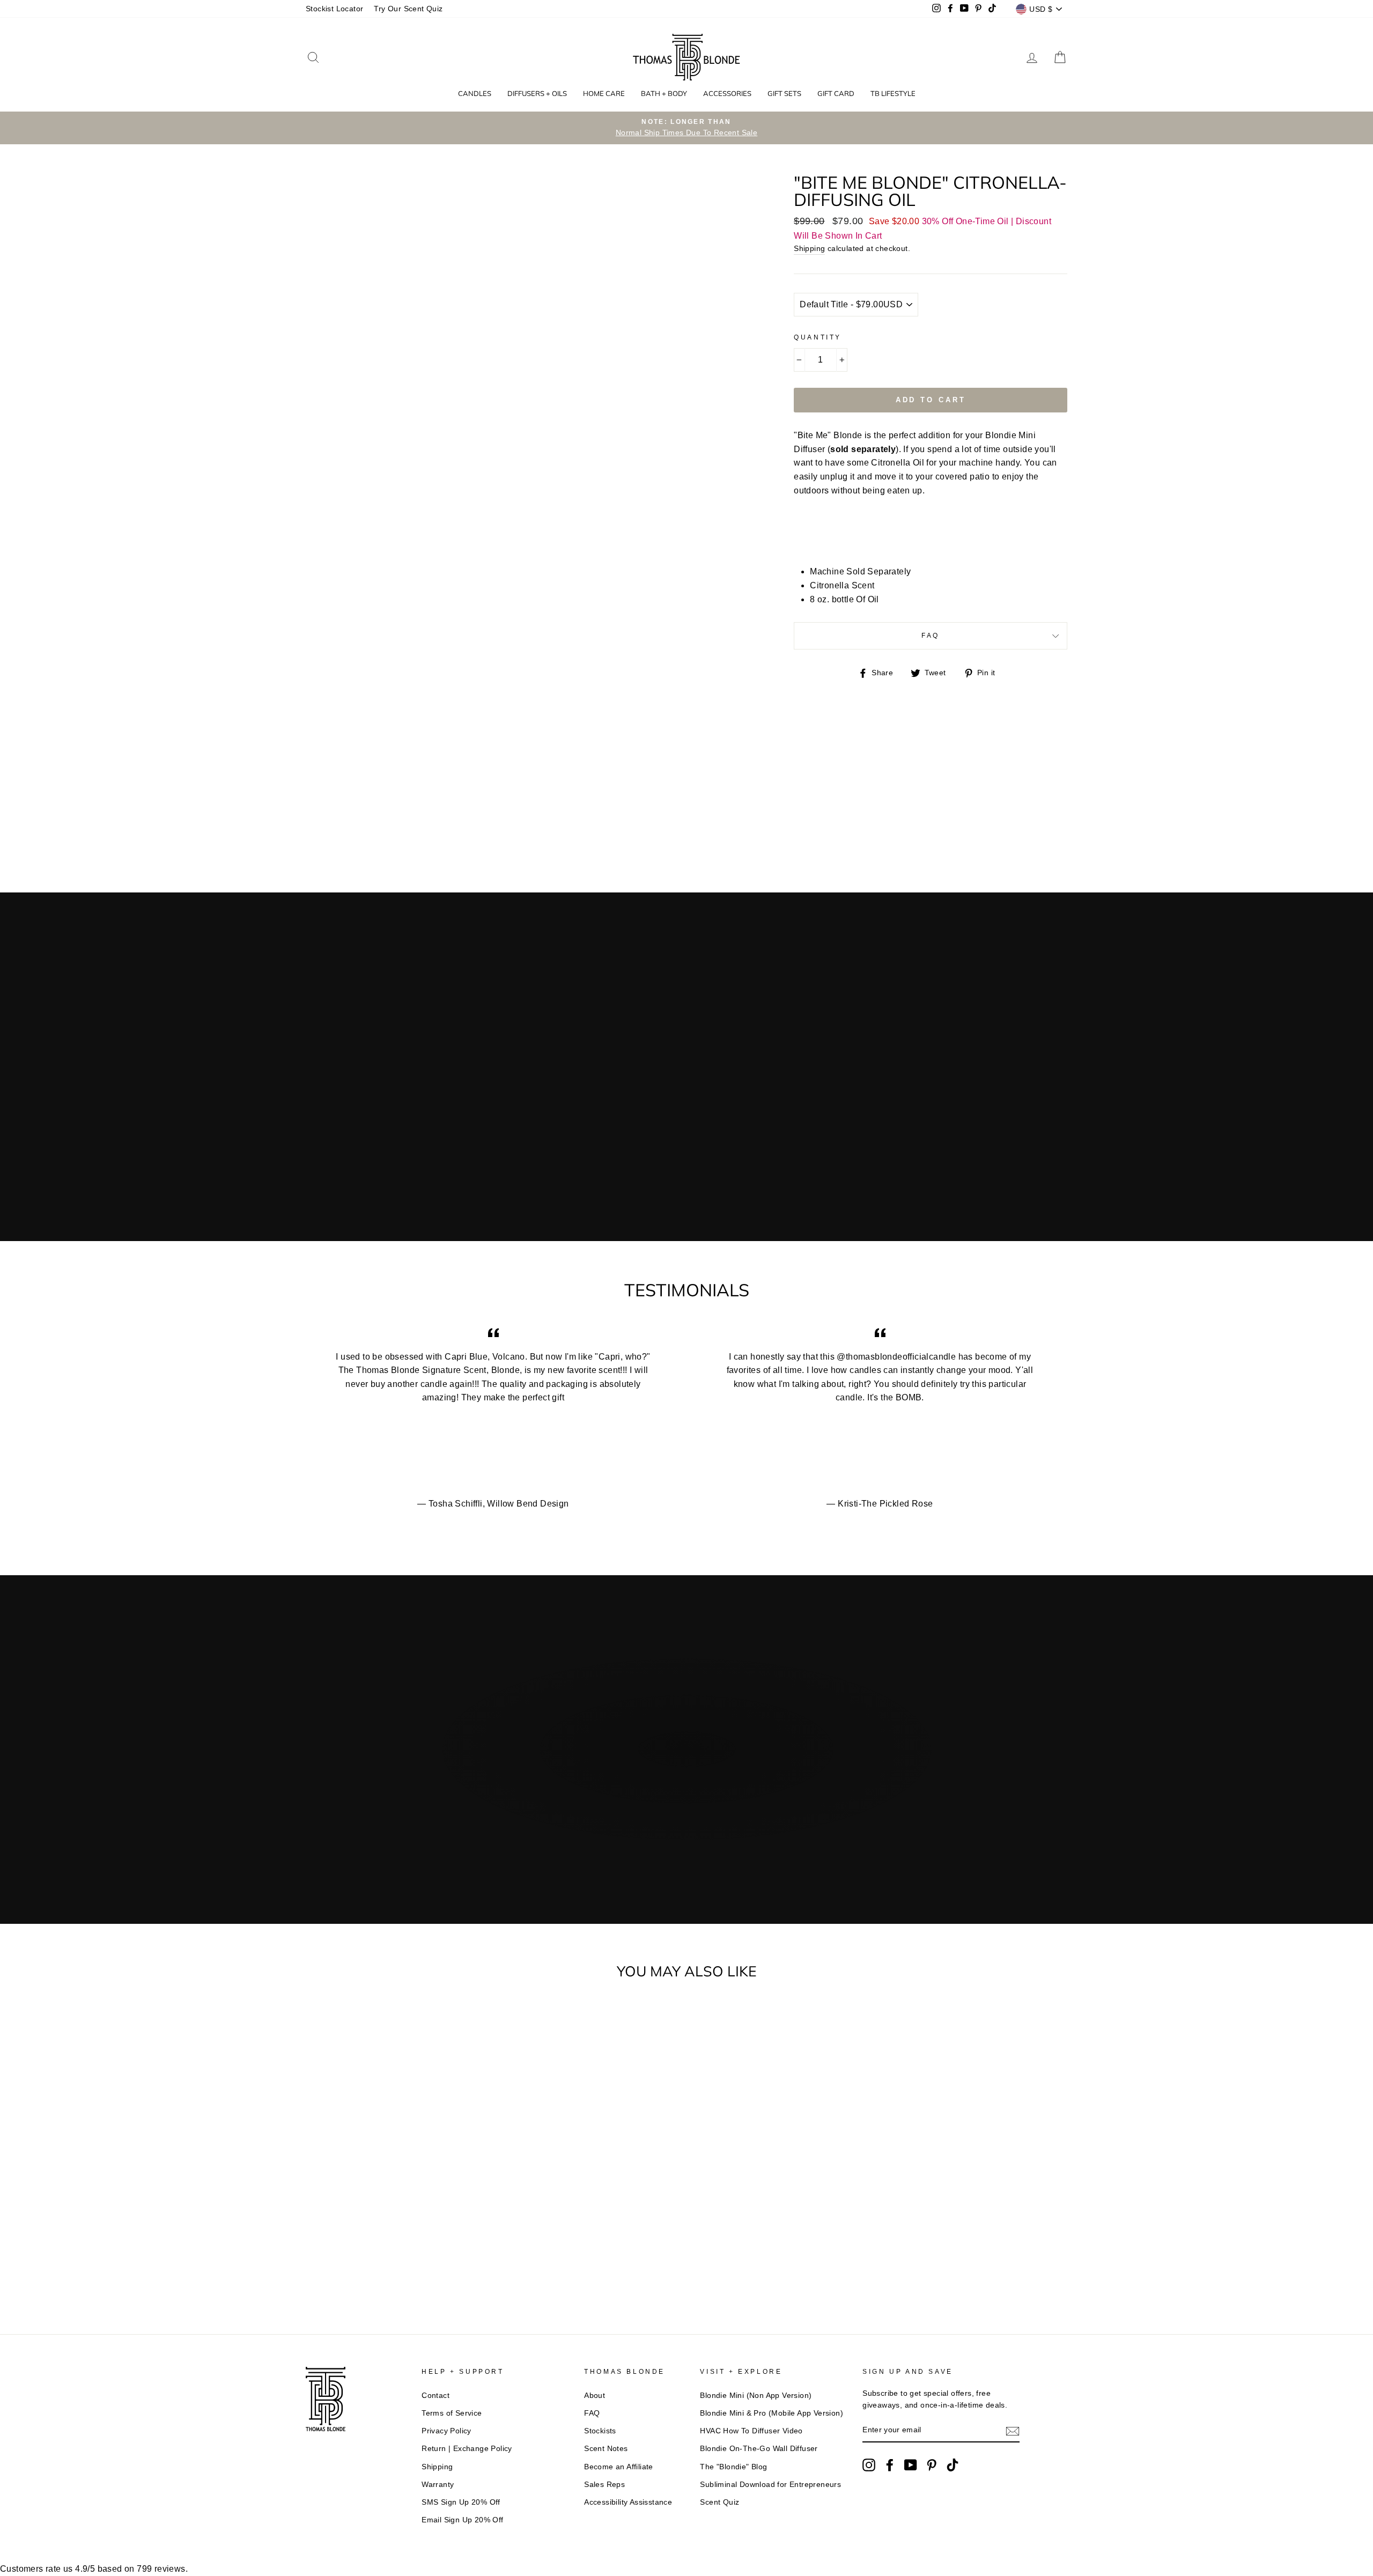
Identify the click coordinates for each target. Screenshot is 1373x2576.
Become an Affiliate (619, 2467)
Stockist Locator (334, 9)
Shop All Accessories (756, 1812)
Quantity (818, 337)
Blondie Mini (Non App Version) (756, 2396)
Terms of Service (452, 2413)
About (595, 2396)
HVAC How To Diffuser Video (751, 2431)
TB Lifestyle (893, 93)
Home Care (604, 93)
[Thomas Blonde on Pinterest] (932, 2465)
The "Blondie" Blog (733, 2467)
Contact (435, 2396)
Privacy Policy (446, 2431)
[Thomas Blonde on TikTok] (953, 2465)
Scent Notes (606, 2449)
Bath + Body (664, 93)
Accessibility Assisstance (628, 2502)
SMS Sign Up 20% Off (461, 2502)
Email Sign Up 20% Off (462, 2520)
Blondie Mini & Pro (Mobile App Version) (772, 2413)
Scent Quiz (719, 2502)
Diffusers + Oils (537, 93)
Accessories (727, 93)
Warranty (438, 2485)
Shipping (809, 249)
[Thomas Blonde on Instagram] (869, 2465)
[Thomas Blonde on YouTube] (911, 2465)
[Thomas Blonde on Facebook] (890, 2465)
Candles (475, 93)
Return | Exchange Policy (467, 2449)
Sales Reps (604, 2485)
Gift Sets (784, 93)
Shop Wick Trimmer (604, 1812)
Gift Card (836, 93)
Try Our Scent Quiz (408, 9)
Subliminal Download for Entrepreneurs (770, 2485)
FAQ (931, 636)
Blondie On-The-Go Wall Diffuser (759, 2449)
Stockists (600, 2431)
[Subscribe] (1013, 2431)
